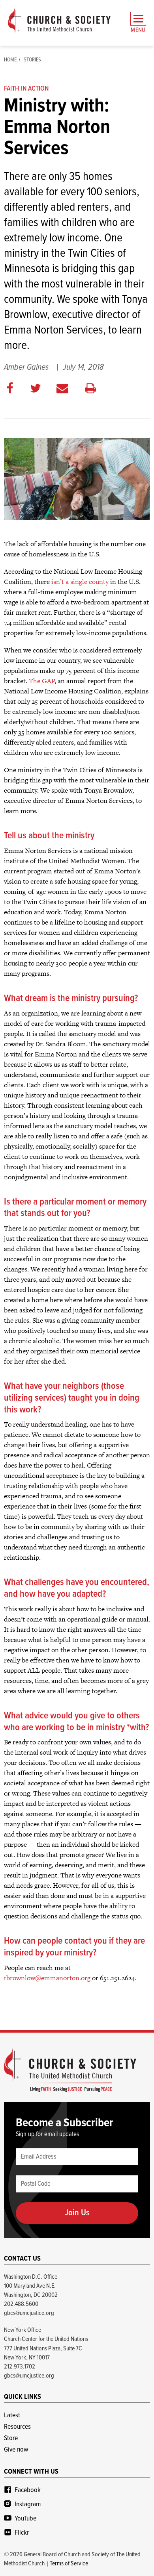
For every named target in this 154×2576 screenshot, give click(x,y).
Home (10, 60)
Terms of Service (69, 2564)
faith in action (26, 89)
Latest (12, 2416)
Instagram (28, 2505)
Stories (32, 60)
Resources (17, 2427)
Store (11, 2438)
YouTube (25, 2519)
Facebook (28, 2490)
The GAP (42, 681)
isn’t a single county (80, 582)
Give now (16, 2450)
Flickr (22, 2533)
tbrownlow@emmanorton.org (47, 1978)
